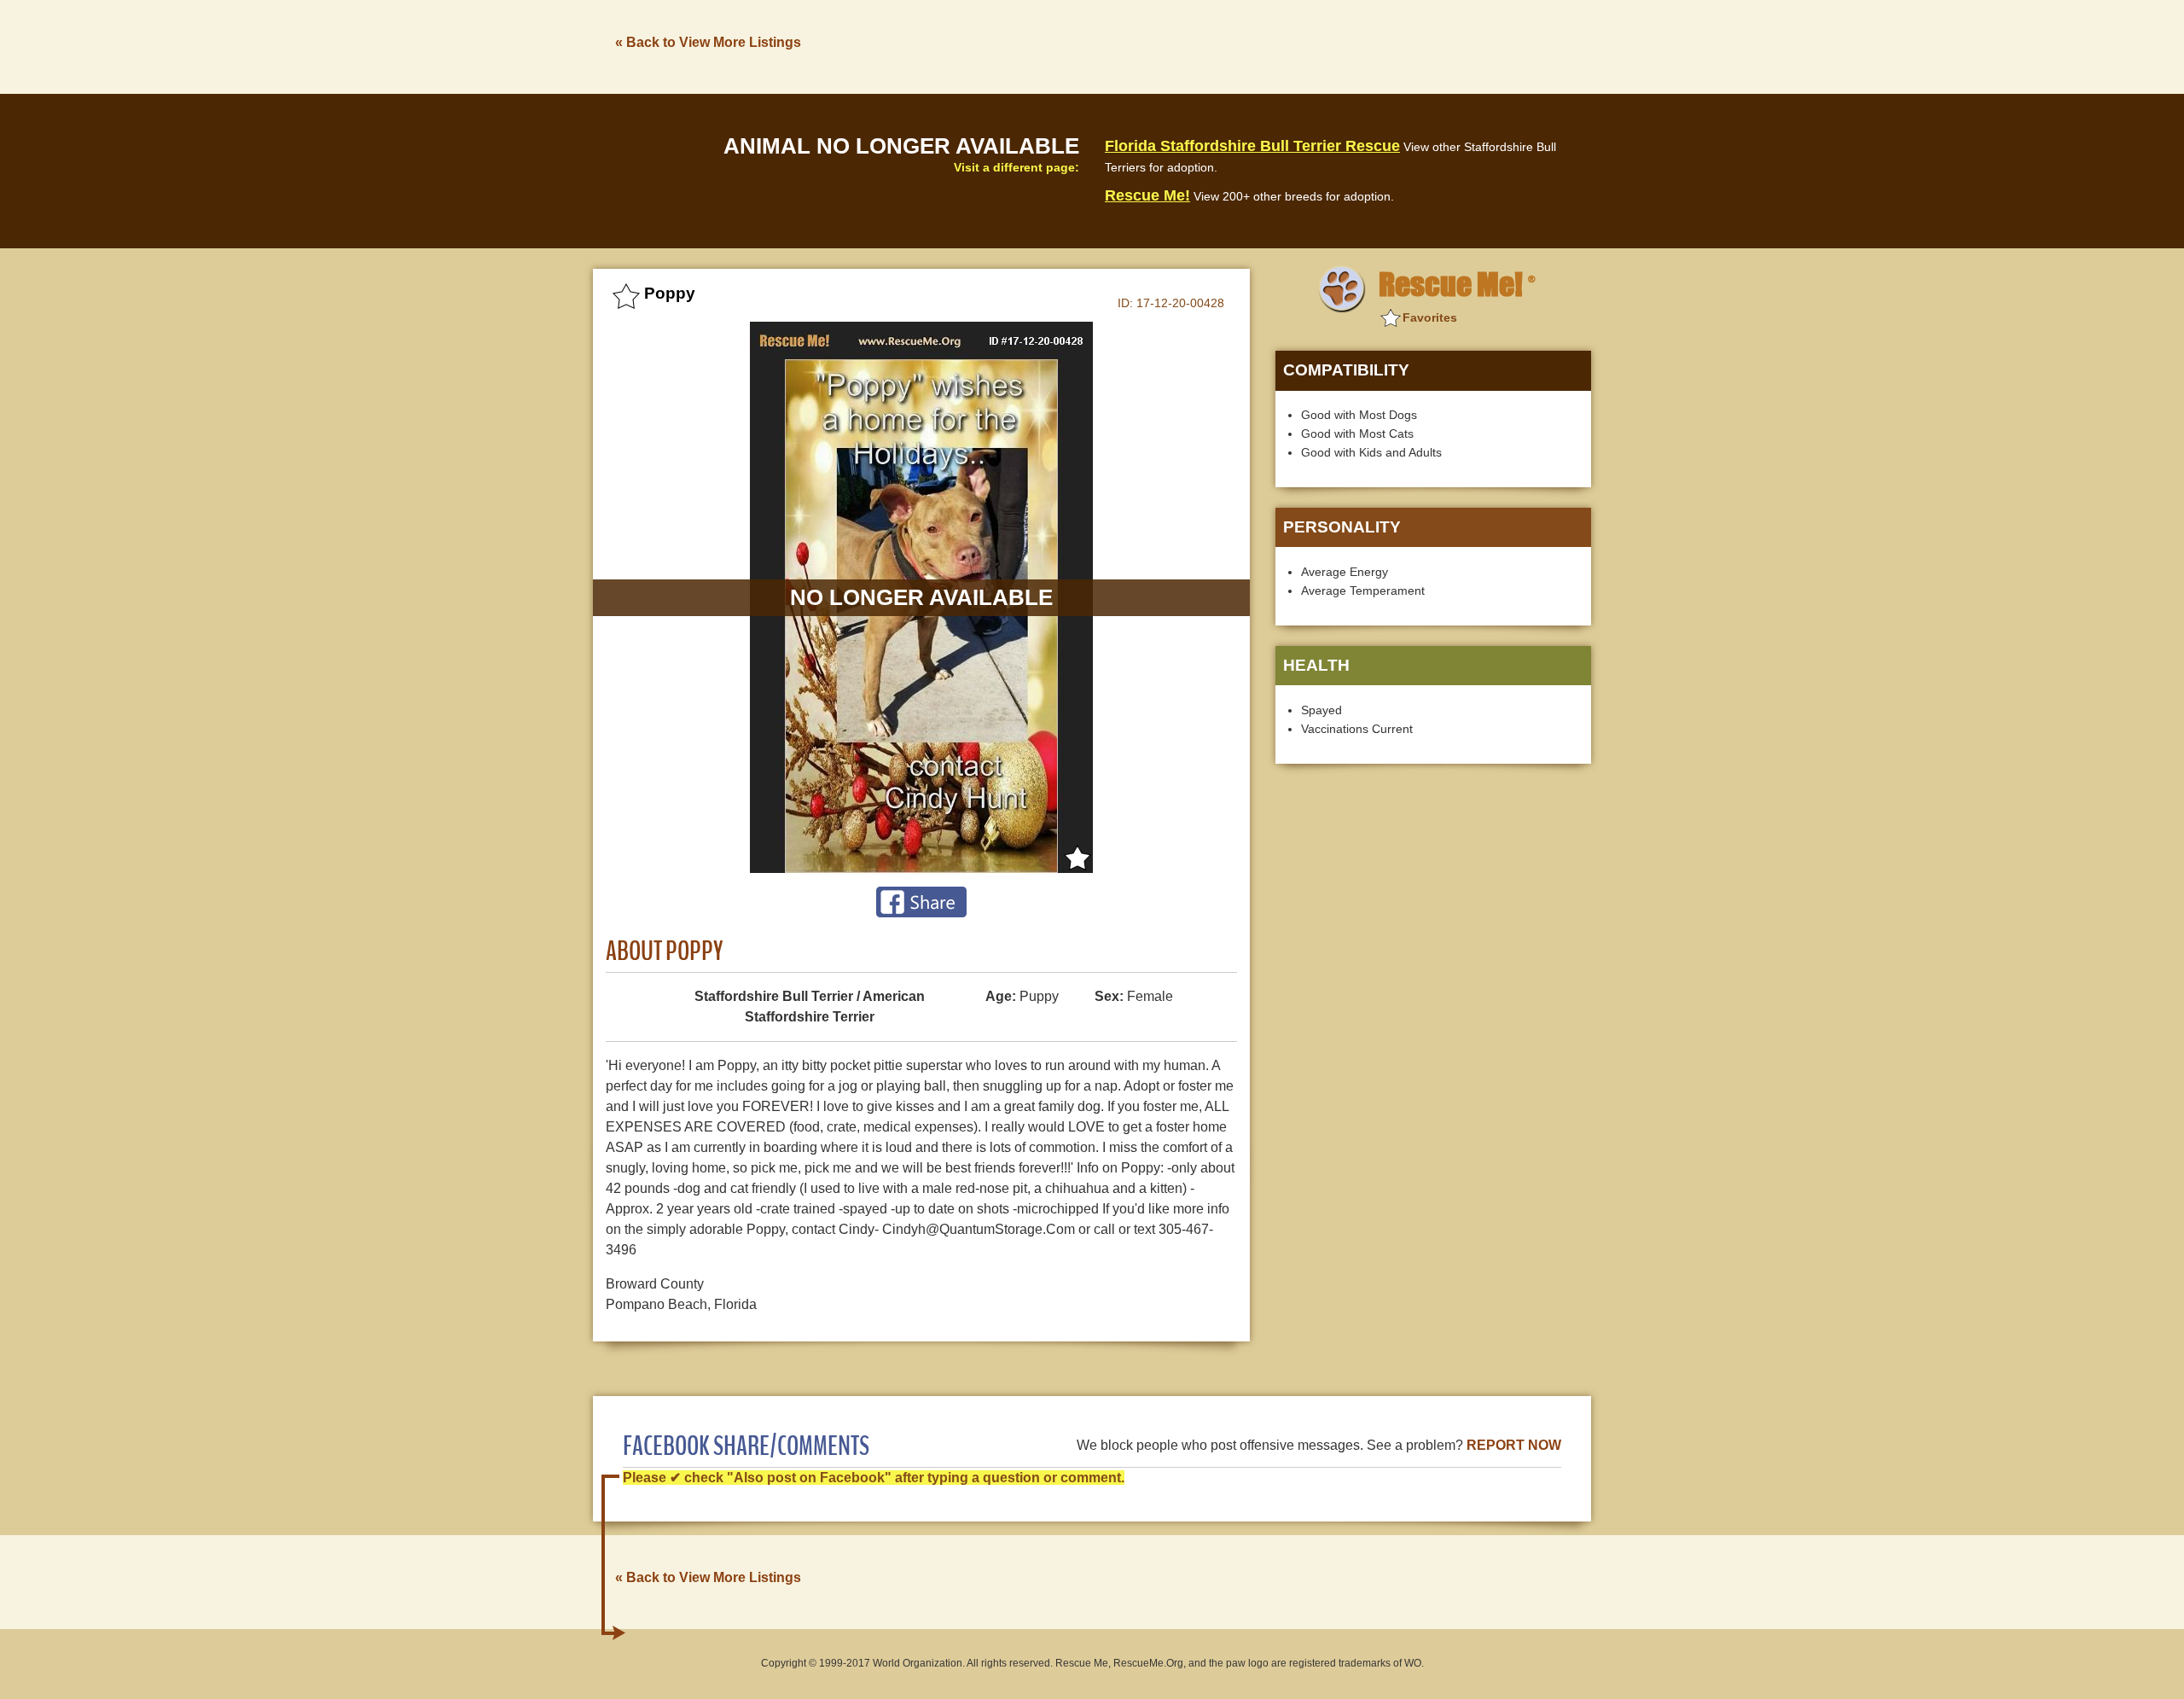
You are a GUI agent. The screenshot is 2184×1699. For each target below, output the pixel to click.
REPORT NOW (1514, 1445)
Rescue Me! (1147, 195)
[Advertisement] (1281, 45)
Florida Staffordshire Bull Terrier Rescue (1252, 146)
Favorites (1430, 317)
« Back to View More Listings (708, 42)
